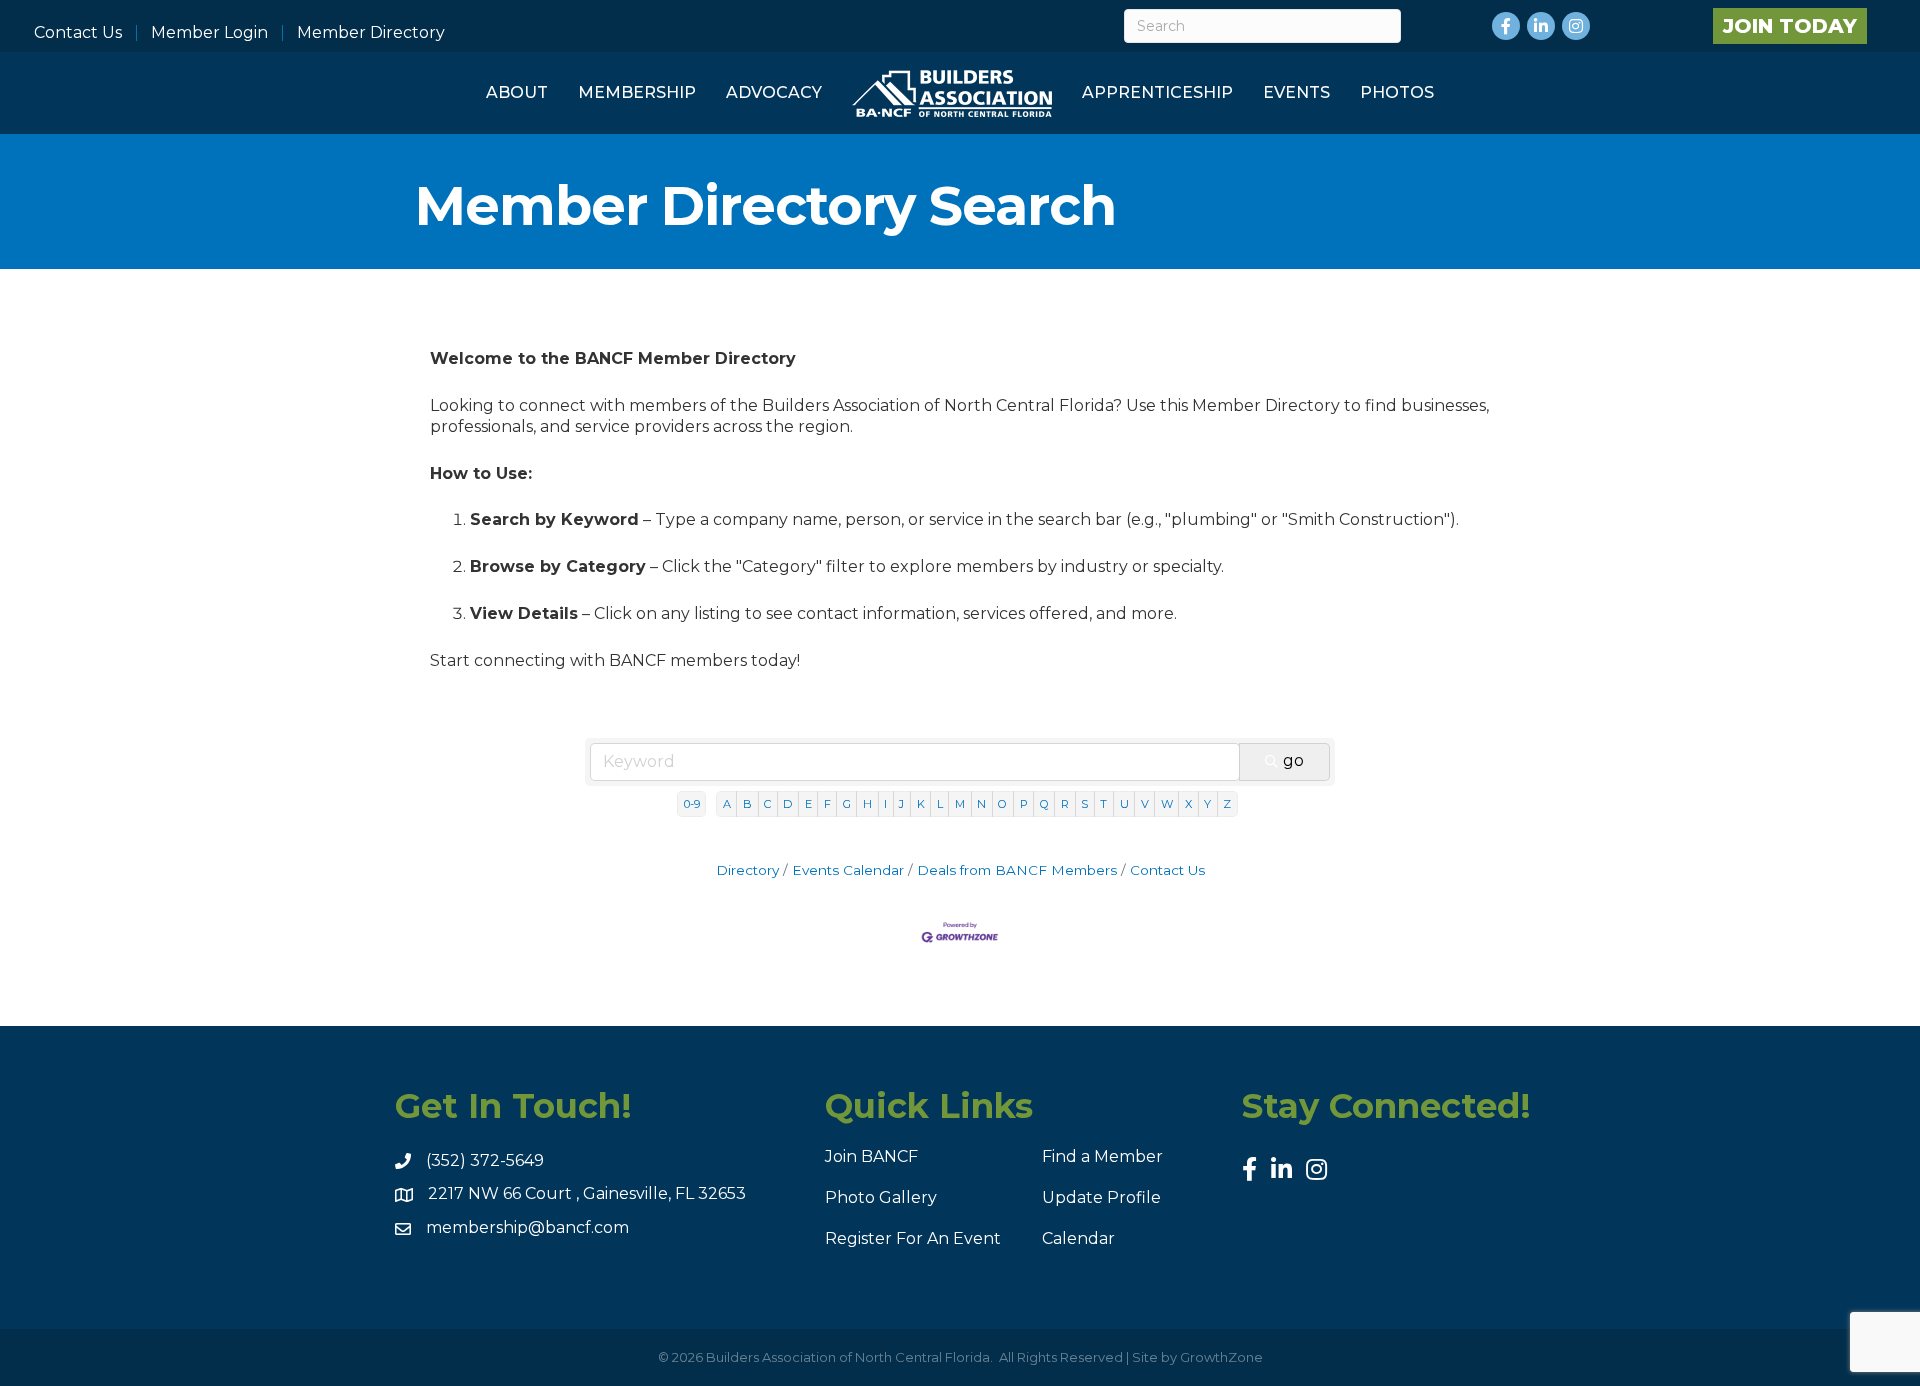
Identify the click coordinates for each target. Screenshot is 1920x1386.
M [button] (960, 804)
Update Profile (1101, 1197)
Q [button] (1044, 804)
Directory (747, 870)
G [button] (847, 804)
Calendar (1078, 1238)
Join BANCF (871, 1156)
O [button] (1002, 804)
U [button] (1124, 804)
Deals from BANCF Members (1017, 870)
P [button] (1024, 804)
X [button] (1188, 804)
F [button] (827, 804)
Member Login (209, 33)
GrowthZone (1221, 1357)
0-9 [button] (692, 804)
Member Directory (371, 33)
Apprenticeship (1157, 92)
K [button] (921, 804)
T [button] (1103, 804)
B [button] (747, 804)
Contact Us (78, 33)
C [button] (767, 804)
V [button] (1145, 804)
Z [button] (1227, 804)
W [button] (1167, 804)
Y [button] (1207, 804)
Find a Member (1102, 1156)
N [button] (981, 804)
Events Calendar (848, 870)
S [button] (1084, 804)
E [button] (808, 804)
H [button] (867, 804)
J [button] (901, 804)
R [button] (1065, 804)
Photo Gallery (881, 1197)
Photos (1397, 92)
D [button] (787, 804)
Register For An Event (913, 1238)
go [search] (1293, 760)
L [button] (940, 804)
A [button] (727, 804)
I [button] (885, 804)
